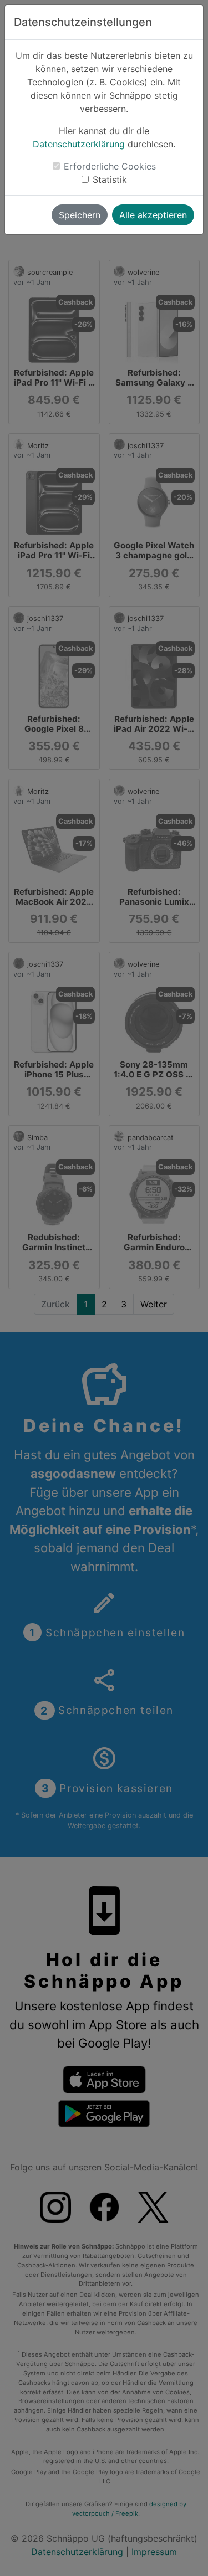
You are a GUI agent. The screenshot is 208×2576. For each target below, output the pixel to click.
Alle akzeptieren (153, 215)
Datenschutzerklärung (79, 144)
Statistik (110, 179)
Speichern (80, 215)
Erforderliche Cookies (110, 166)
